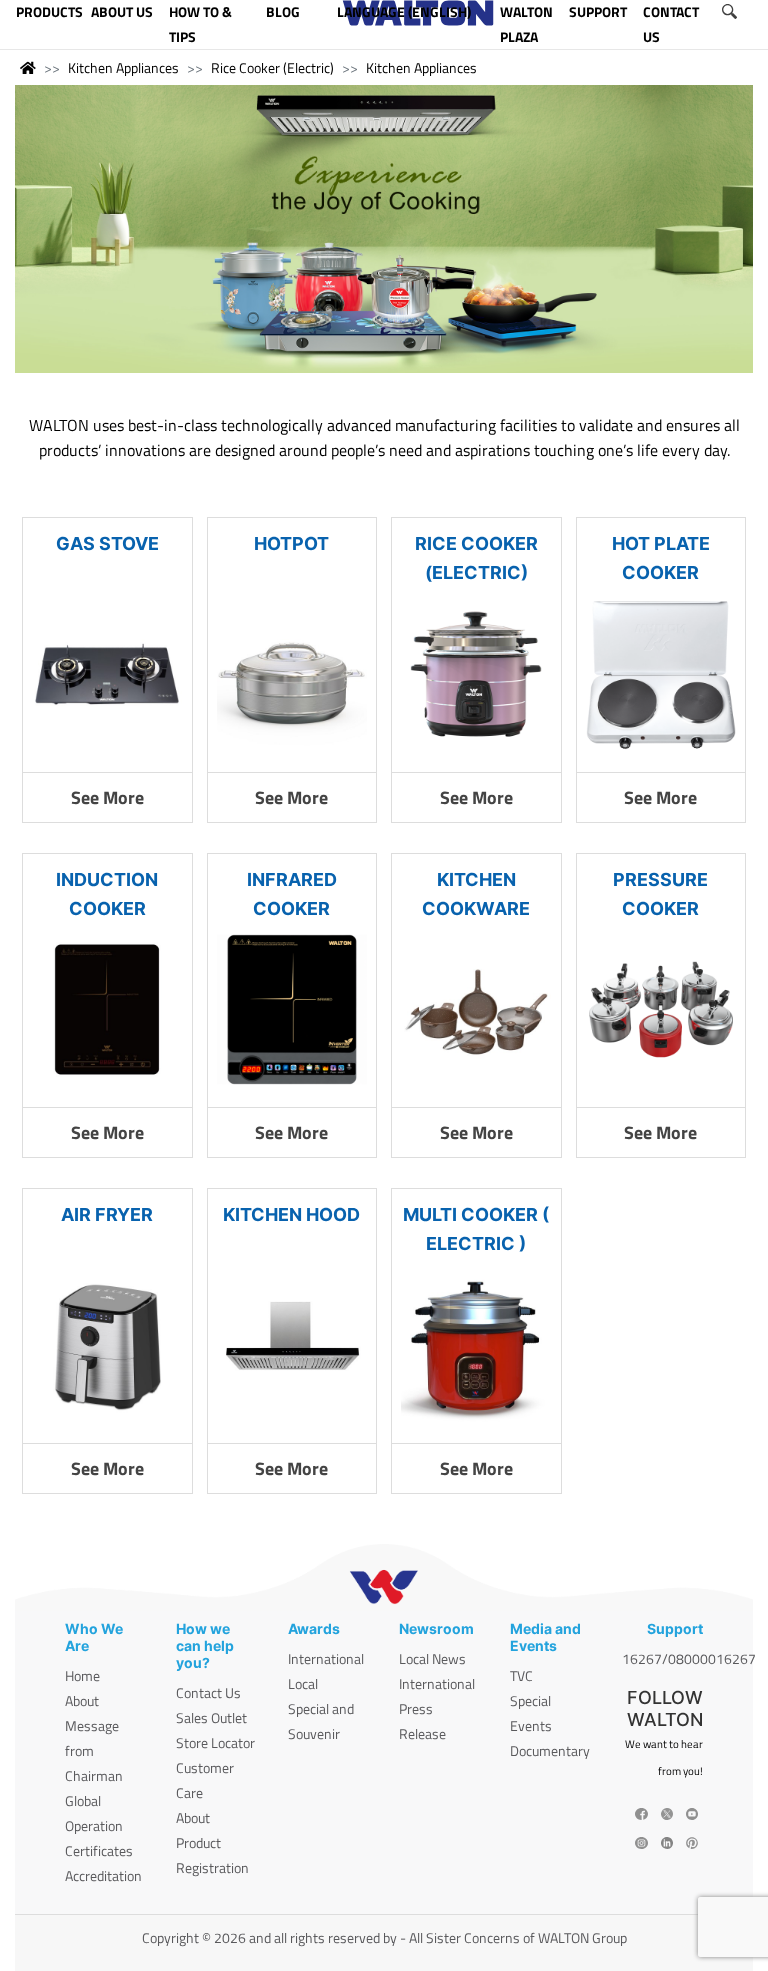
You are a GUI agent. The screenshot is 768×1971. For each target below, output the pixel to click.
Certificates (99, 1850)
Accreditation (103, 1875)
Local (303, 1683)
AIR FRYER (107, 1214)
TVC (521, 1675)
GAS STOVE (107, 543)
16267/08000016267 (689, 1658)
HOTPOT (291, 543)
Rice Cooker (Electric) (272, 67)
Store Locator (215, 1742)
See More (107, 797)
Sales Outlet (211, 1717)
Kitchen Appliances (123, 67)
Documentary (550, 1750)
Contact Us (208, 1692)
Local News (432, 1658)
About (82, 1700)
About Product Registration (212, 1842)
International (326, 1658)
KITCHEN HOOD (291, 1214)
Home (82, 1675)
